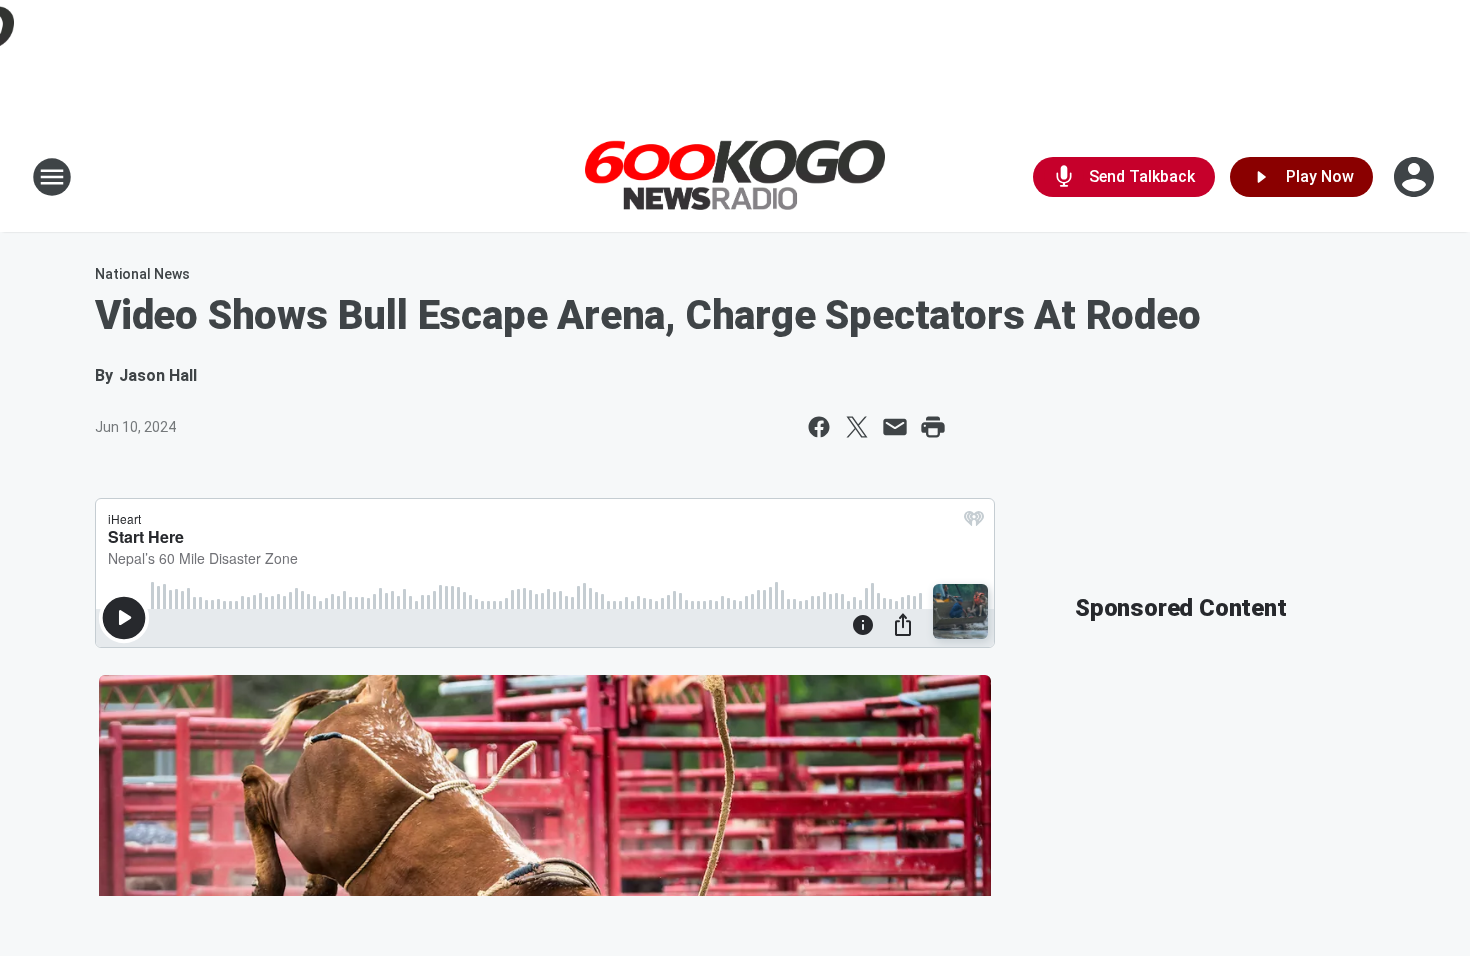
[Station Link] (735, 177)
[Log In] (1416, 177)
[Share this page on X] (857, 427)
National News (142, 274)
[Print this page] (933, 427)
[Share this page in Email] (895, 427)
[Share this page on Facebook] (819, 427)
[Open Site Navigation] (52, 177)
